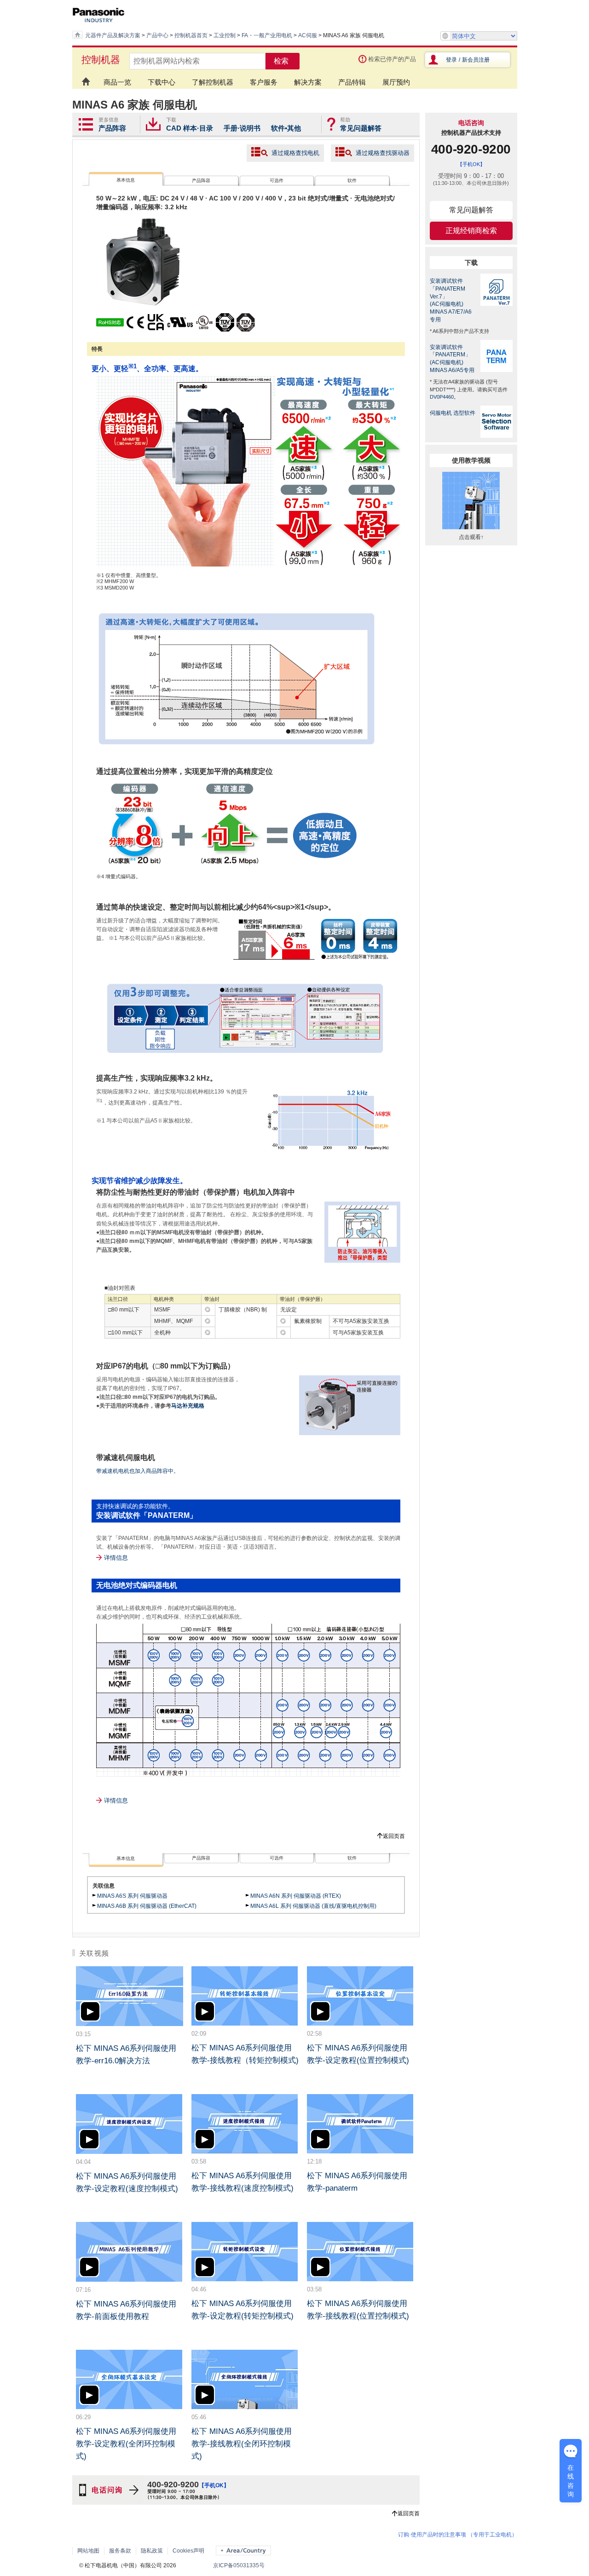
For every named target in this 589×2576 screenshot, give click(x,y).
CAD (174, 128)
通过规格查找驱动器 (383, 153)
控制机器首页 (191, 35)
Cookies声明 (188, 2551)
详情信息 (116, 1558)
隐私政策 (152, 2551)
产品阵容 (112, 128)
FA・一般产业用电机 (267, 35)
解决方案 (308, 82)
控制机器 (101, 60)
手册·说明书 (242, 128)
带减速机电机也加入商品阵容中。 (138, 1471)
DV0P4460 (442, 397)
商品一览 (117, 82)
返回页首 (394, 1836)
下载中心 (162, 82)
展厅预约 (396, 82)
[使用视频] (471, 531)
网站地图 (88, 2551)
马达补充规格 (188, 1406)
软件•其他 (286, 128)
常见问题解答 (361, 128)
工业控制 (225, 35)
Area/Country (243, 2550)
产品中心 (157, 35)
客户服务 (264, 82)
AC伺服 (308, 35)
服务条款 (120, 2551)
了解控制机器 (213, 82)
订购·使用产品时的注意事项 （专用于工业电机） (458, 2535)
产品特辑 (352, 82)
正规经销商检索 (471, 231)
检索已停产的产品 (392, 59)
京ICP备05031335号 (239, 2565)
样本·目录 (198, 128)
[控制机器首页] (84, 77)
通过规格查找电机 (295, 153)
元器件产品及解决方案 (113, 35)
